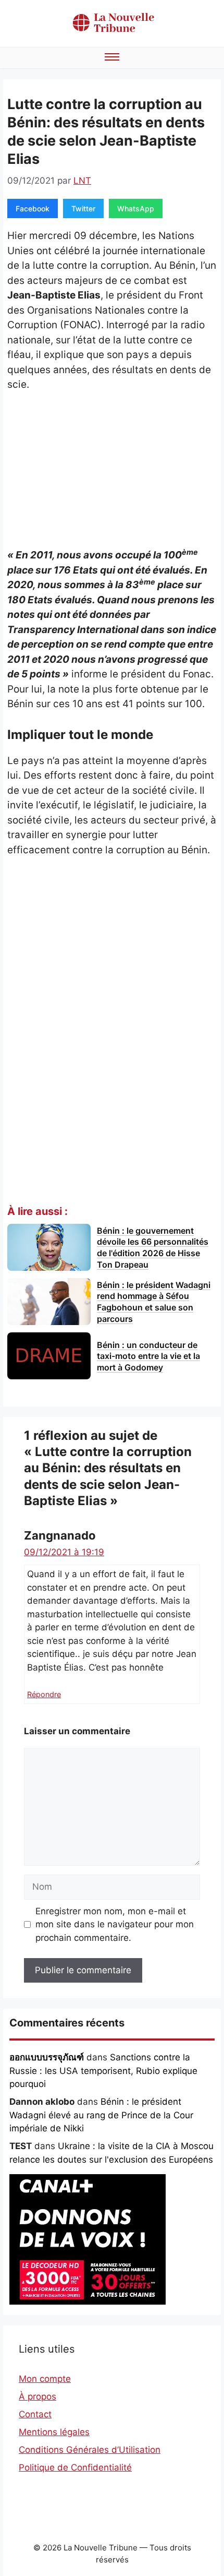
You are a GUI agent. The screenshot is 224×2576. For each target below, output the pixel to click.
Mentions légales (54, 2432)
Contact (35, 2414)
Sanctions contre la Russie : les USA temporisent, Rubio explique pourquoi (103, 2071)
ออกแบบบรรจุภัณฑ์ (47, 2057)
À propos (38, 2396)
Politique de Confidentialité (75, 2467)
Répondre (44, 1694)
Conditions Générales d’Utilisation (90, 2450)
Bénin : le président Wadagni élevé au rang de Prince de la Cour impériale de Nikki (101, 2115)
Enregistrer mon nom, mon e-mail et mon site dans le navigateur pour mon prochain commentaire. (115, 1924)
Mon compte (45, 2379)
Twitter (83, 208)
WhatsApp (136, 208)
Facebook (33, 208)
